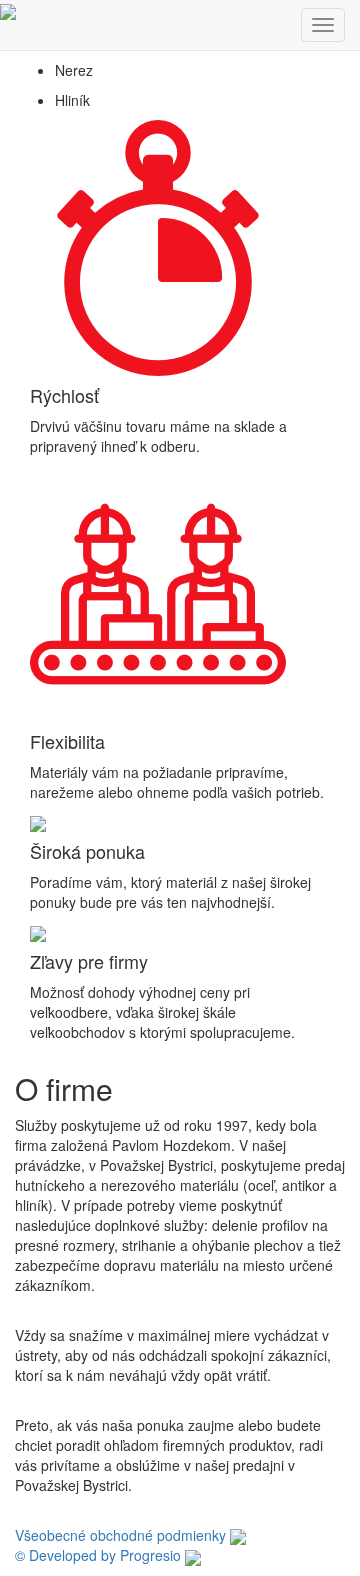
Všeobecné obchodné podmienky (120, 1535)
